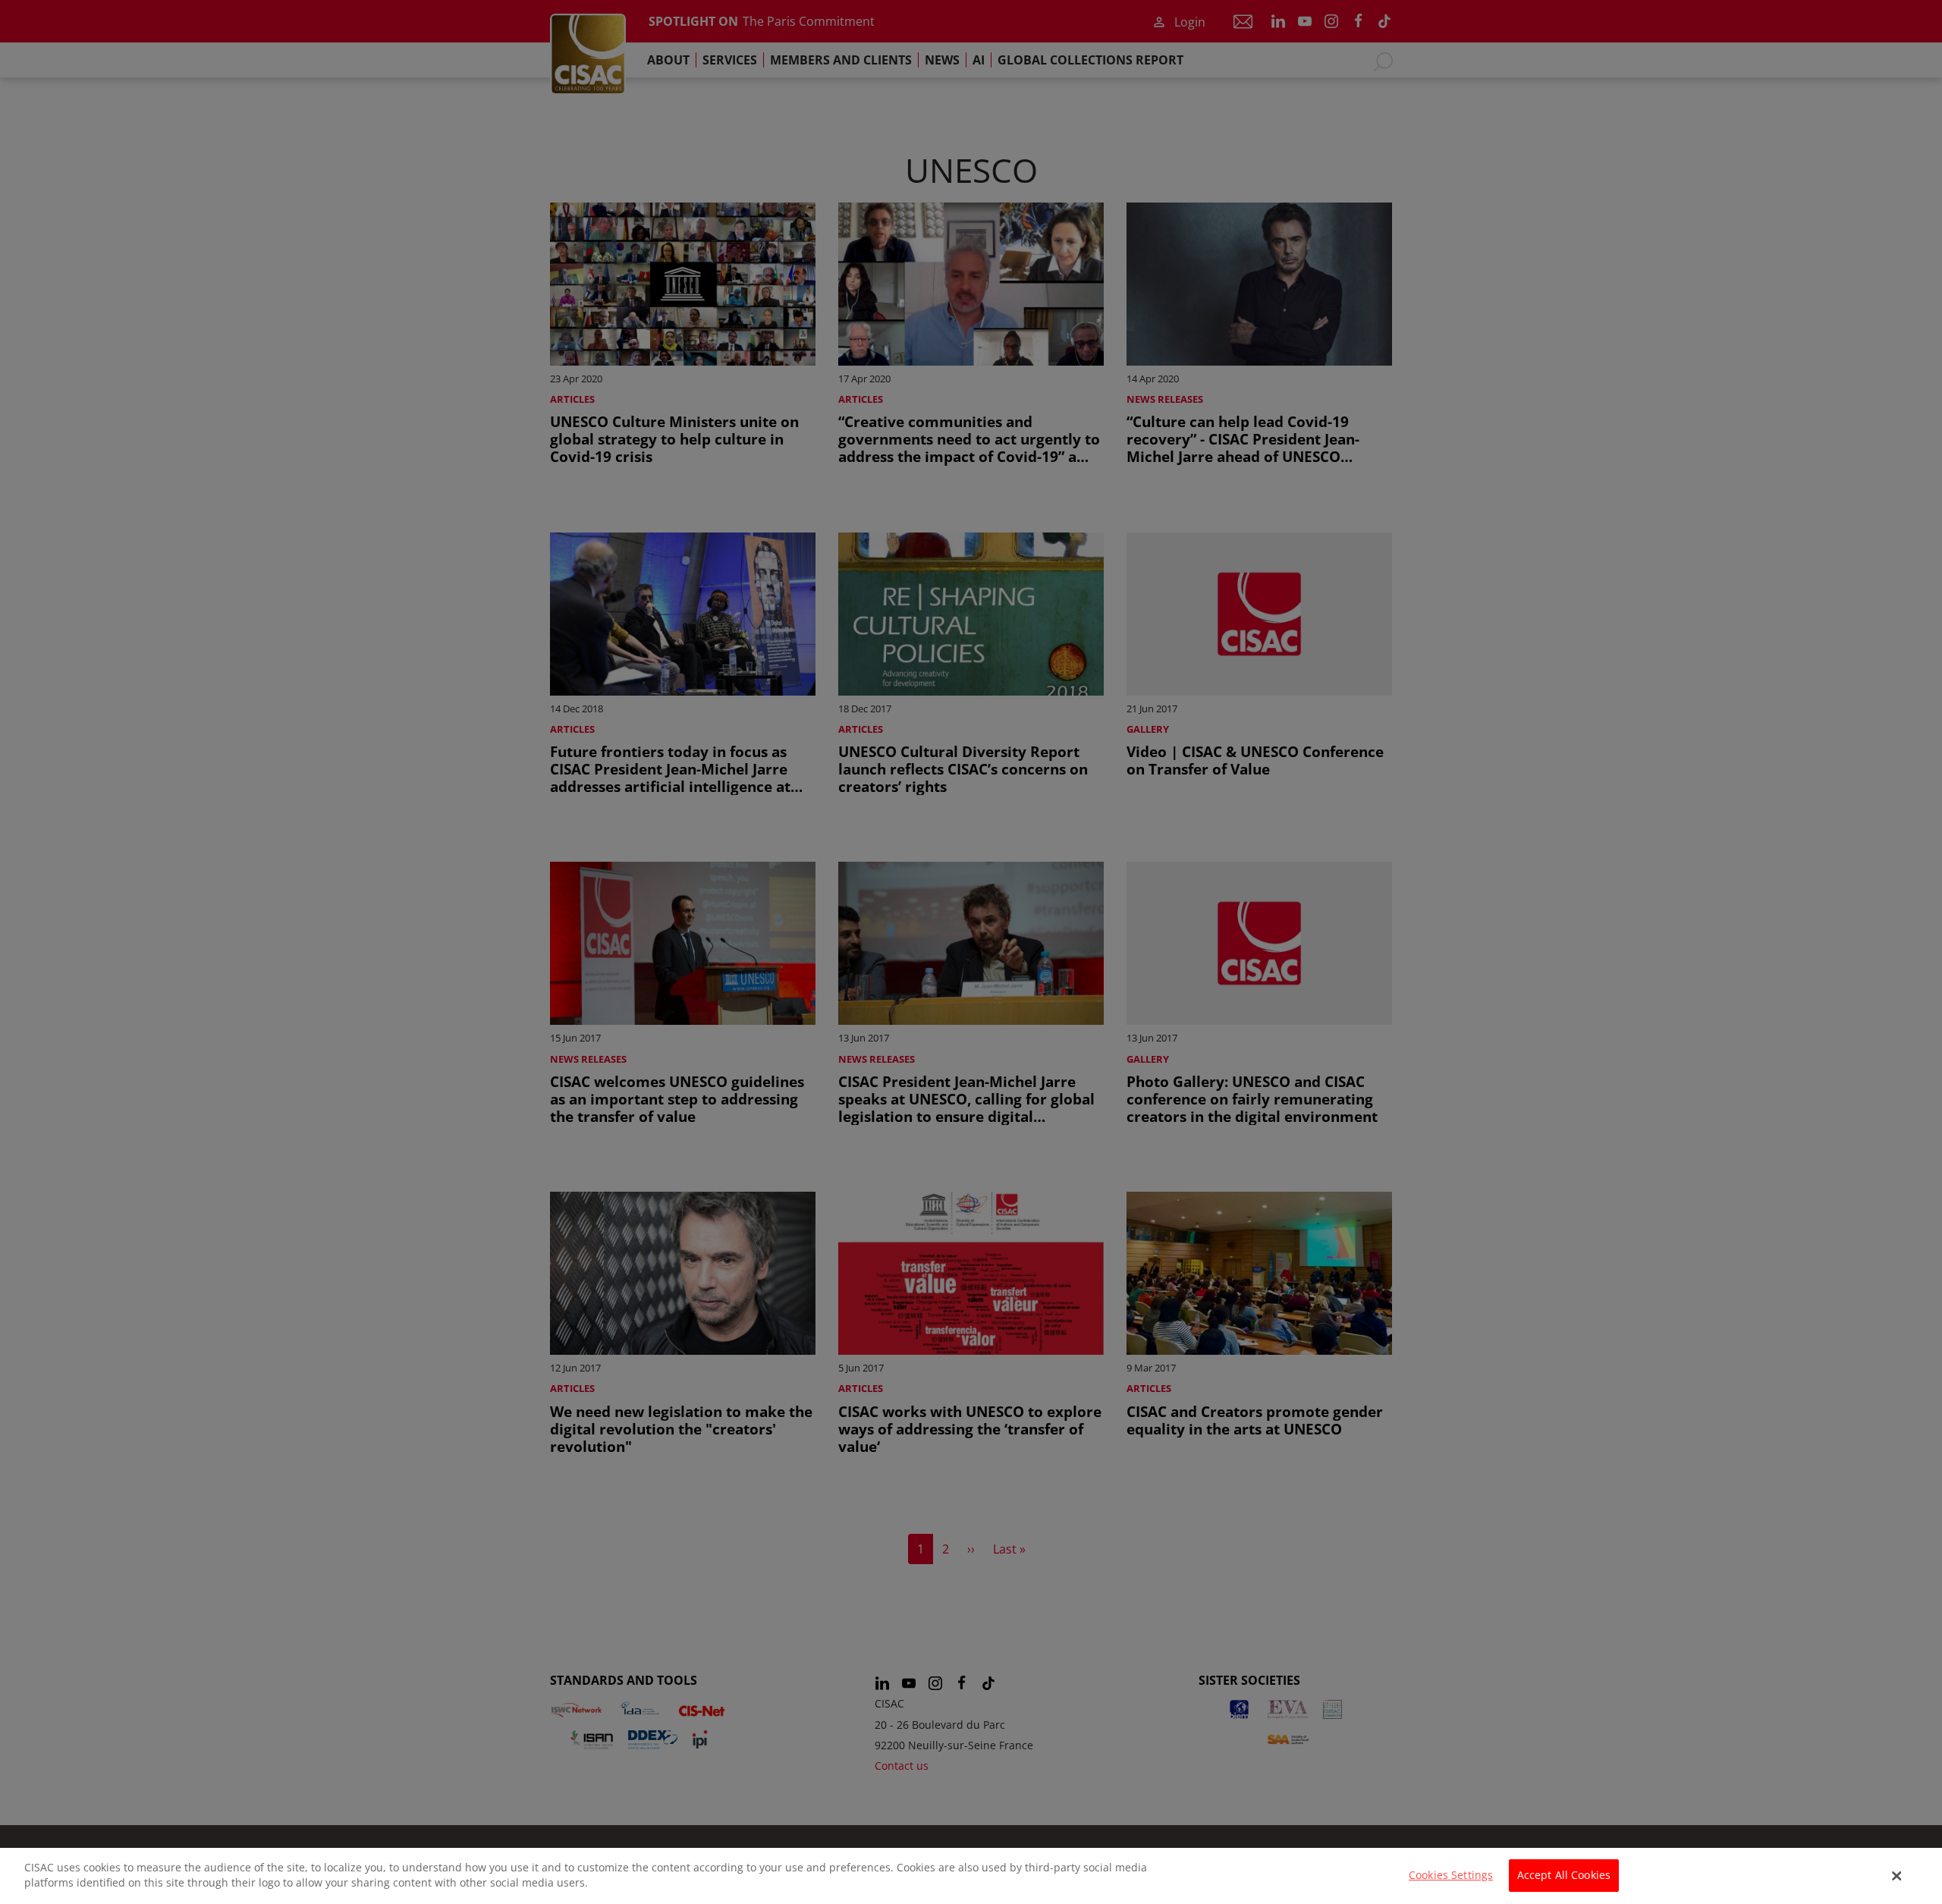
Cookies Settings (1451, 1876)
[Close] (1897, 1876)
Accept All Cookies (1564, 1876)
